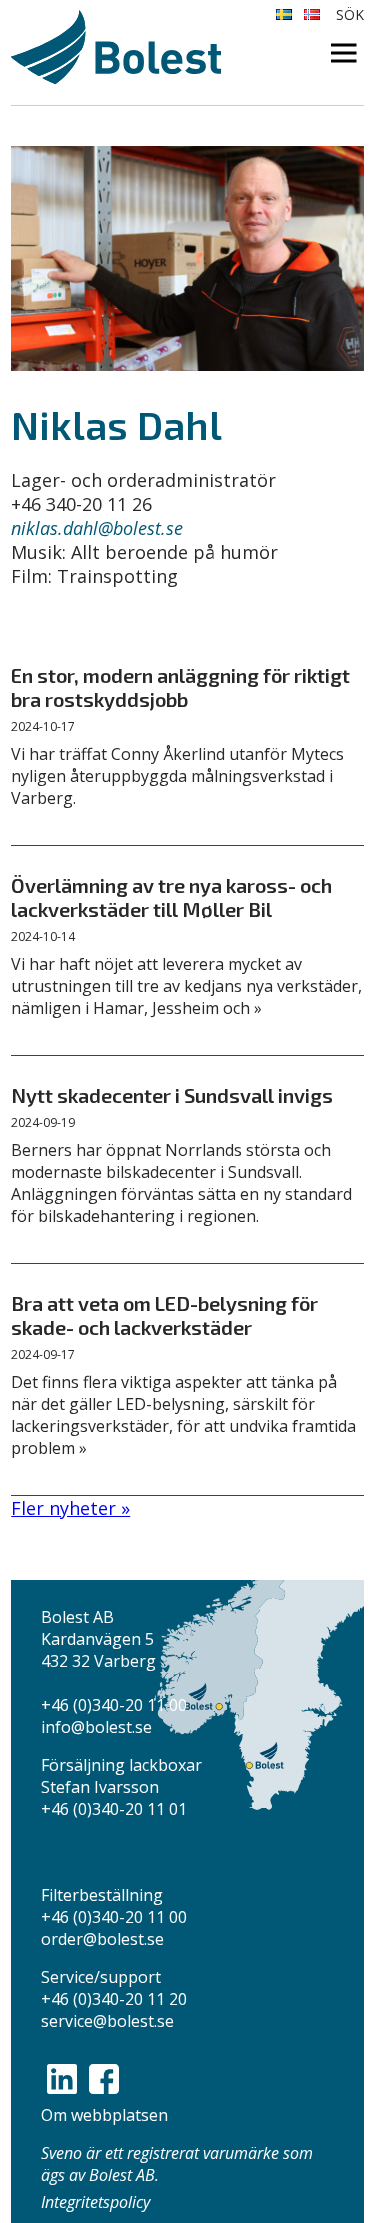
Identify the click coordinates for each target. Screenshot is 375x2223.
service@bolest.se (107, 2021)
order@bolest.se (102, 1939)
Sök (350, 14)
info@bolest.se (96, 1727)
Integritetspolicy (95, 2202)
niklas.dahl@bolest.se (97, 528)
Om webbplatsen (104, 2115)
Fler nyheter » (70, 1508)
